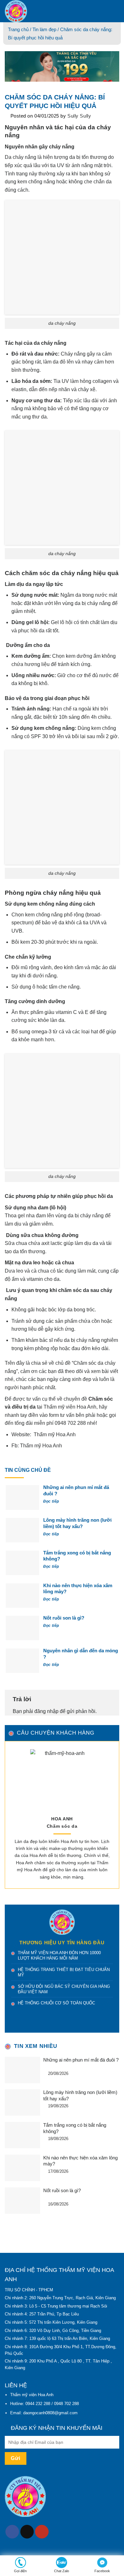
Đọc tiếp (52, 1501)
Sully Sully (79, 116)
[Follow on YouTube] (42, 2532)
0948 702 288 (70, 1423)
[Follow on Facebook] (12, 2532)
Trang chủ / (20, 29)
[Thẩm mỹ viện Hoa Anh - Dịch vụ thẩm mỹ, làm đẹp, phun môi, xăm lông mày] (51, 11)
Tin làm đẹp (44, 29)
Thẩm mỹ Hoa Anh (55, 1434)
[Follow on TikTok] (27, 2532)
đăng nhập (46, 1711)
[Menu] (115, 11)
